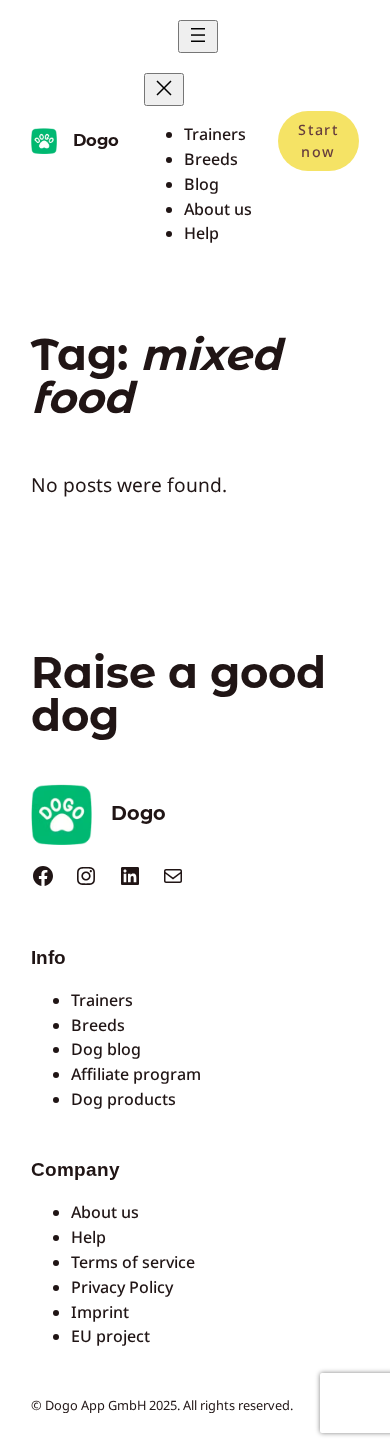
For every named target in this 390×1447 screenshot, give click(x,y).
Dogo (96, 140)
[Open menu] (198, 36)
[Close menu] (164, 89)
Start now (318, 140)
